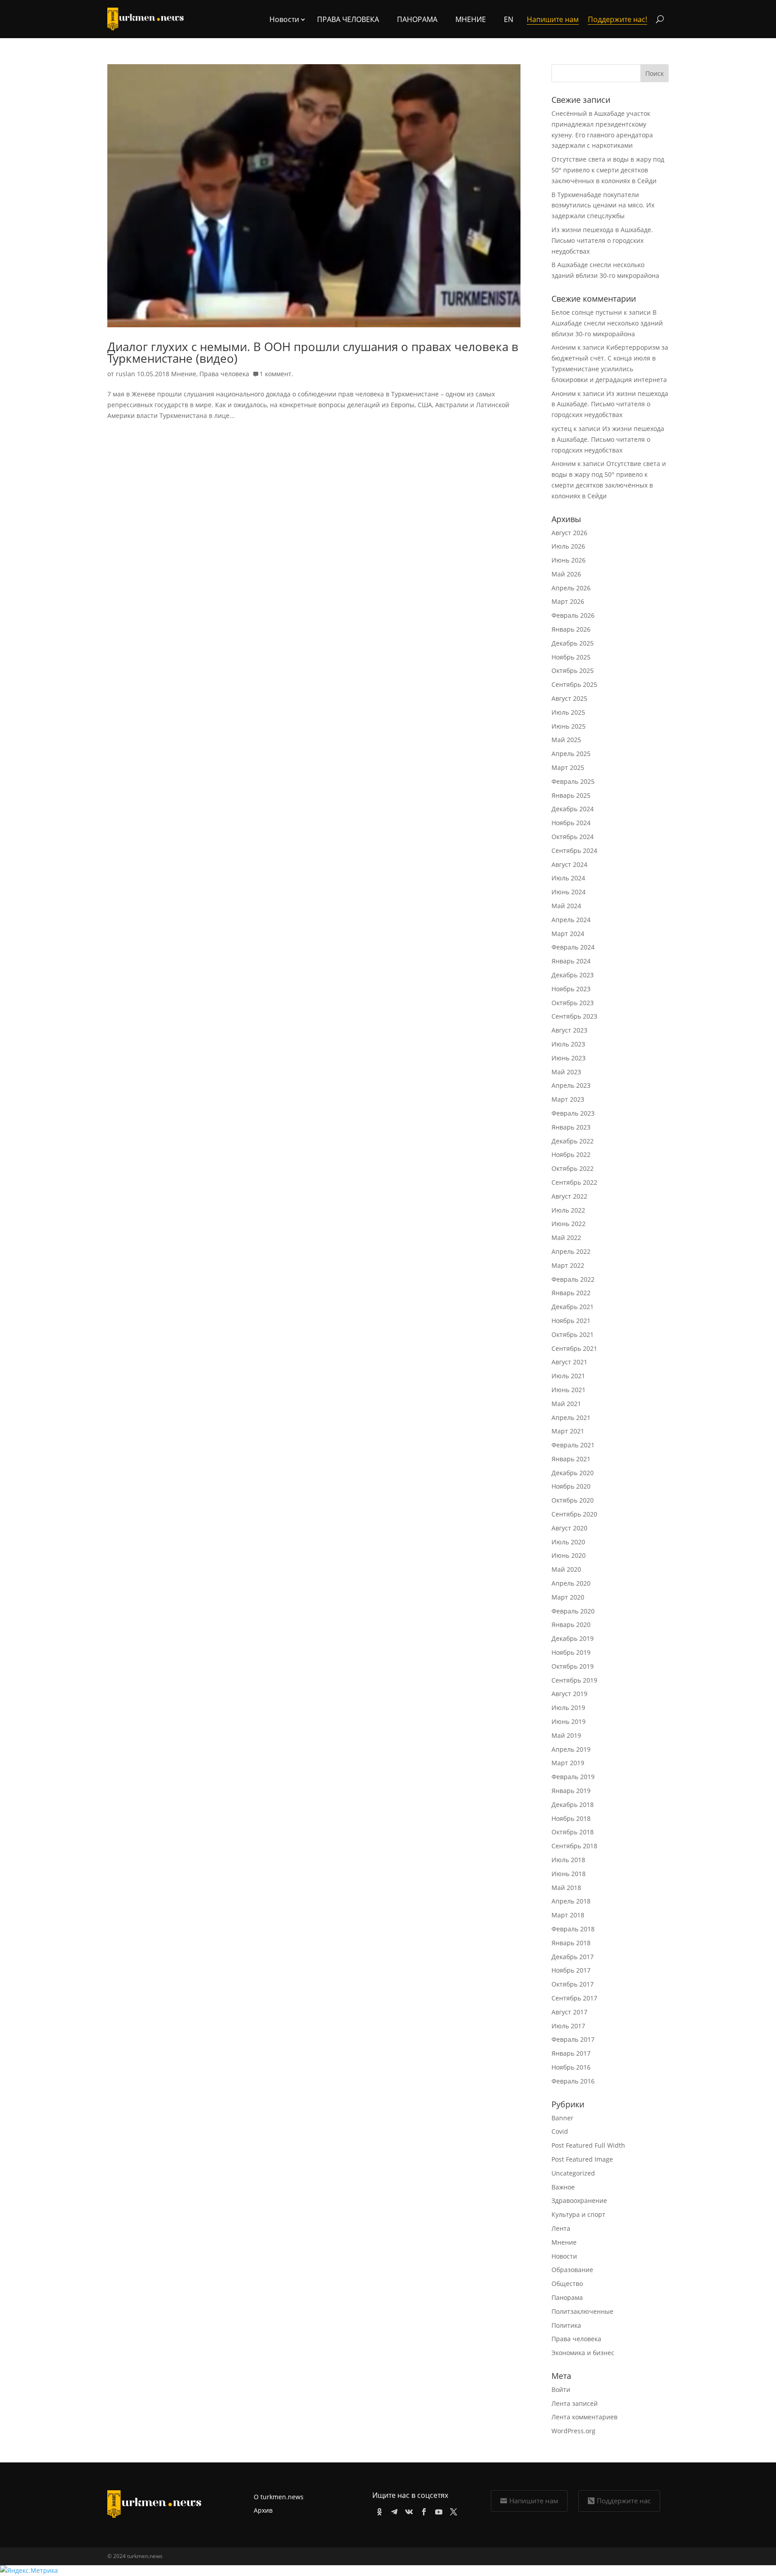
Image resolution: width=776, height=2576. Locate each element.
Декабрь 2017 (573, 1957)
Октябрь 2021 (573, 1334)
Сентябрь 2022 (574, 1182)
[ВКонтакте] (408, 2510)
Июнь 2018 (569, 1874)
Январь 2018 (571, 1943)
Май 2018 (566, 1888)
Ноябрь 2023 (571, 989)
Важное (563, 2187)
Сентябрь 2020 (574, 1514)
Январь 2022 (571, 1293)
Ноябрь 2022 (571, 1154)
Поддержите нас (624, 2501)
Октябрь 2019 (573, 1666)
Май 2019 (566, 1735)
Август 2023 (569, 1030)
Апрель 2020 (571, 1583)
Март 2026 (568, 601)
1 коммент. (276, 374)
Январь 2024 (571, 961)
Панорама (417, 19)
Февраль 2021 (573, 1445)
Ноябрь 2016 (571, 2067)
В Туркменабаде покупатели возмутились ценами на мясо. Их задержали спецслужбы (603, 205)
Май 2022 (566, 1237)
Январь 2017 (571, 2053)
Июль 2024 (568, 878)
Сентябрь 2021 (574, 1348)
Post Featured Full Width (588, 2145)
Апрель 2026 (571, 588)
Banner (562, 2118)
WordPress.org (573, 2431)
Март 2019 (568, 1763)
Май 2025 (566, 740)
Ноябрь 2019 (571, 1652)
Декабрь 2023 (573, 975)
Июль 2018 (568, 1860)
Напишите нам (534, 2501)
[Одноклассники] (378, 2510)
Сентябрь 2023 (574, 1016)
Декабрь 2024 (573, 809)
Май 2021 (566, 1404)
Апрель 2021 (571, 1418)
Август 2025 (569, 698)
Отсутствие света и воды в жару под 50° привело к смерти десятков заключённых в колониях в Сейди (608, 170)
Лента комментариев (584, 2417)
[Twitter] (452, 2510)
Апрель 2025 (571, 754)
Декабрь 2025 (573, 643)
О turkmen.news (279, 2497)
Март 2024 (568, 934)
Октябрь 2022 (573, 1168)
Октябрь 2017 (573, 1984)
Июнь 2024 (569, 892)
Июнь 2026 (569, 560)
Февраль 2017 (573, 2039)
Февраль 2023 (573, 1113)
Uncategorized (573, 2173)
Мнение (471, 19)
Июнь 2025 (569, 726)
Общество (567, 2284)
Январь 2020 (571, 1624)
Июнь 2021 (569, 1390)
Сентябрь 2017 (574, 1998)
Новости (564, 2256)
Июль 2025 (568, 712)
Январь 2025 (571, 795)
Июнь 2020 (569, 1555)
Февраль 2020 (573, 1611)
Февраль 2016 (573, 2081)
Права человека (348, 19)
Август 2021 (569, 1362)
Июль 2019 (568, 1708)
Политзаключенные (582, 2311)
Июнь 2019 (569, 1721)
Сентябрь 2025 (574, 684)
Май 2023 (566, 1072)
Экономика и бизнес (583, 2353)
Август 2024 (569, 864)
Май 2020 (566, 1569)
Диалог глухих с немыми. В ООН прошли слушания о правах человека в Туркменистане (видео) (313, 352)
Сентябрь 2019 (574, 1680)
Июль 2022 (568, 1210)
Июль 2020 (568, 1542)
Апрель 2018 (571, 1901)
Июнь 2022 (569, 1224)
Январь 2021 (571, 1459)
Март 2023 (568, 1099)
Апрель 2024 (571, 920)
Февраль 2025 (573, 781)
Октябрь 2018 (573, 1832)
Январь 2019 (571, 1791)
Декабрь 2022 (573, 1141)
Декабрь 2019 (573, 1638)
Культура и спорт (578, 2214)
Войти (561, 2389)
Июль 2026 (568, 546)
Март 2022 (568, 1265)
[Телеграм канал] (393, 2510)
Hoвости (284, 19)
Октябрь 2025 (573, 670)
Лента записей (575, 2403)
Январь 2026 (571, 629)
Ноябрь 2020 (571, 1486)
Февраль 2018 (573, 1929)
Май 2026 (566, 574)
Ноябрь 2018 (571, 1818)
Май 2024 (566, 906)
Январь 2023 (571, 1127)
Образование (572, 2270)
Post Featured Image (582, 2159)
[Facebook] (422, 2510)
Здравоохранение (579, 2200)
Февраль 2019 (573, 1777)
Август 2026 (569, 533)
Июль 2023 (568, 1044)
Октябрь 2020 (573, 1500)
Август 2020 (569, 1528)
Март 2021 (568, 1431)
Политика (566, 2325)
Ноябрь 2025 (571, 657)
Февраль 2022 (573, 1279)
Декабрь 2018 (573, 1805)
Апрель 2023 (571, 1085)
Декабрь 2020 (573, 1473)
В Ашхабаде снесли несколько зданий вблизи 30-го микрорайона (607, 323)
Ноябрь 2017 (571, 1970)
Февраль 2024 (573, 947)
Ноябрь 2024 (571, 823)
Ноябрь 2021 (571, 1321)
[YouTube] (437, 2510)
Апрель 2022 (571, 1251)
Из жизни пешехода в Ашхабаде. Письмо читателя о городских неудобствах (602, 240)
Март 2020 (568, 1597)
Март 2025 (568, 767)
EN (509, 19)
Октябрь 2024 (573, 837)
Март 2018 (568, 1915)
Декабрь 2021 (573, 1307)
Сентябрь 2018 (574, 1846)
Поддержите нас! (617, 19)
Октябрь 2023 (573, 1003)
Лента (561, 2228)
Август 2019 (569, 1694)
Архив (263, 2510)
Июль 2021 (568, 1376)
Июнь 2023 (569, 1058)
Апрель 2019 (571, 1749)
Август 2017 (569, 2012)
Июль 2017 (568, 2026)
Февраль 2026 (573, 615)
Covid (560, 2131)
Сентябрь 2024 (574, 851)
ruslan (126, 374)
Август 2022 (569, 1196)
